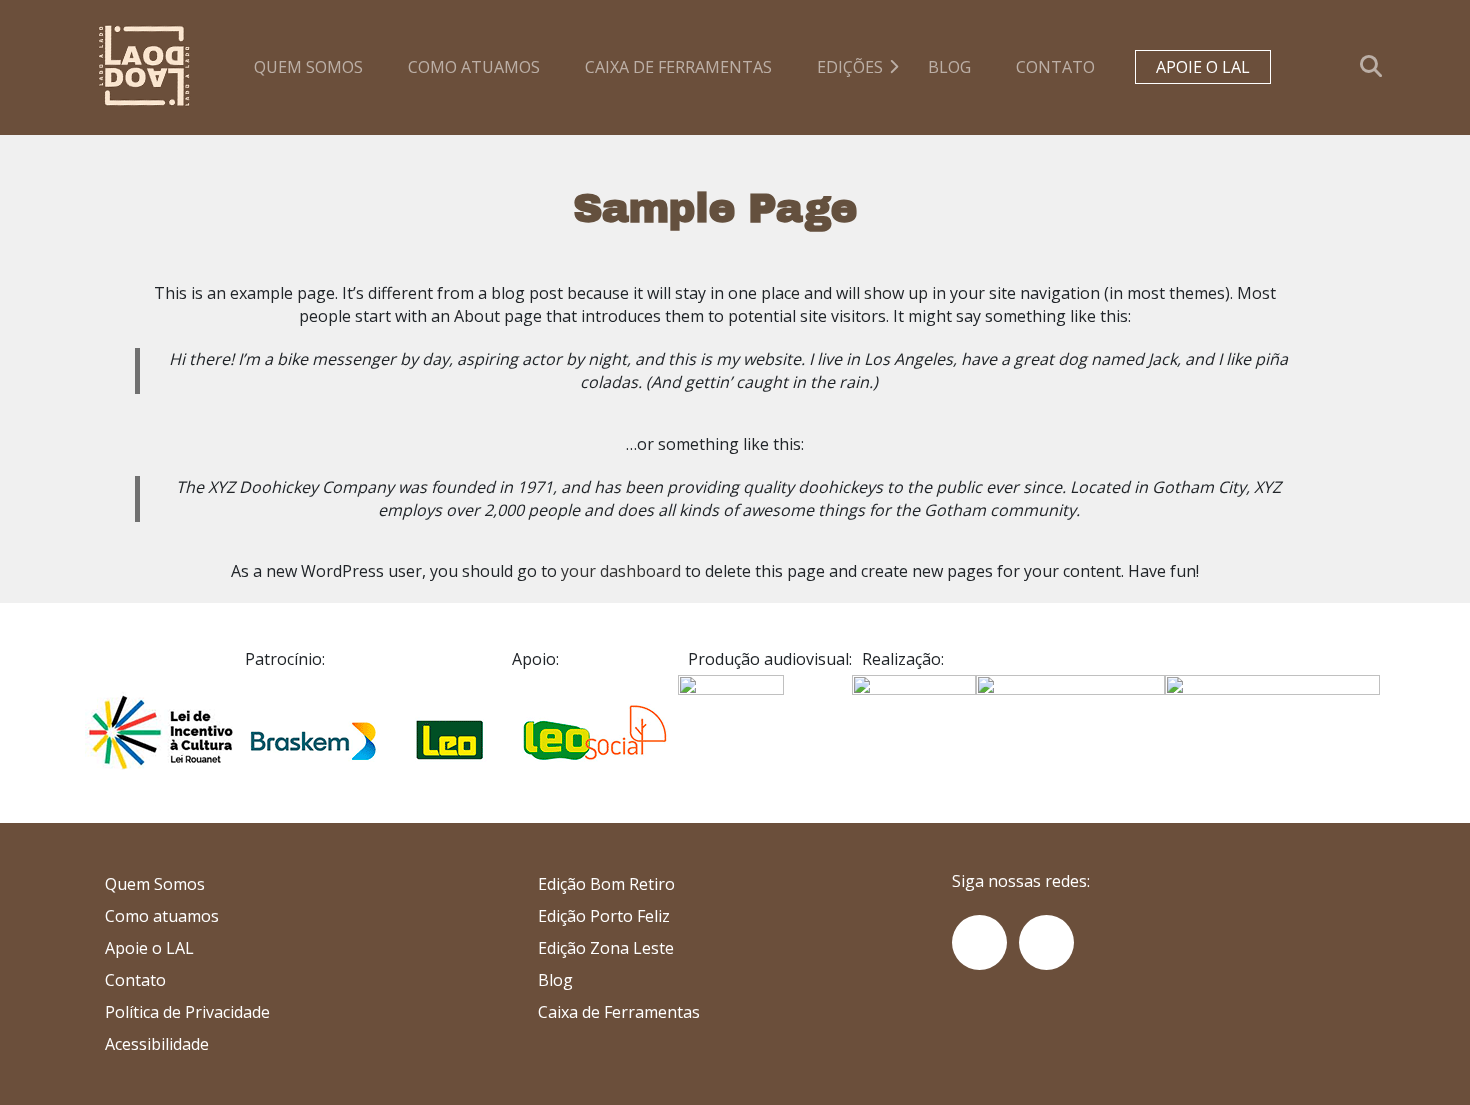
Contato (1055, 67)
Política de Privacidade (187, 1012)
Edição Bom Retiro (606, 884)
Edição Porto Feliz (604, 916)
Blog (949, 67)
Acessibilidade (157, 1044)
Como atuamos (474, 67)
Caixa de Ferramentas (619, 1012)
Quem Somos (308, 67)
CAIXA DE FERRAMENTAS (678, 67)
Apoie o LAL (1203, 67)
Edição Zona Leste (606, 948)
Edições (850, 67)
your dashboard (621, 571)
